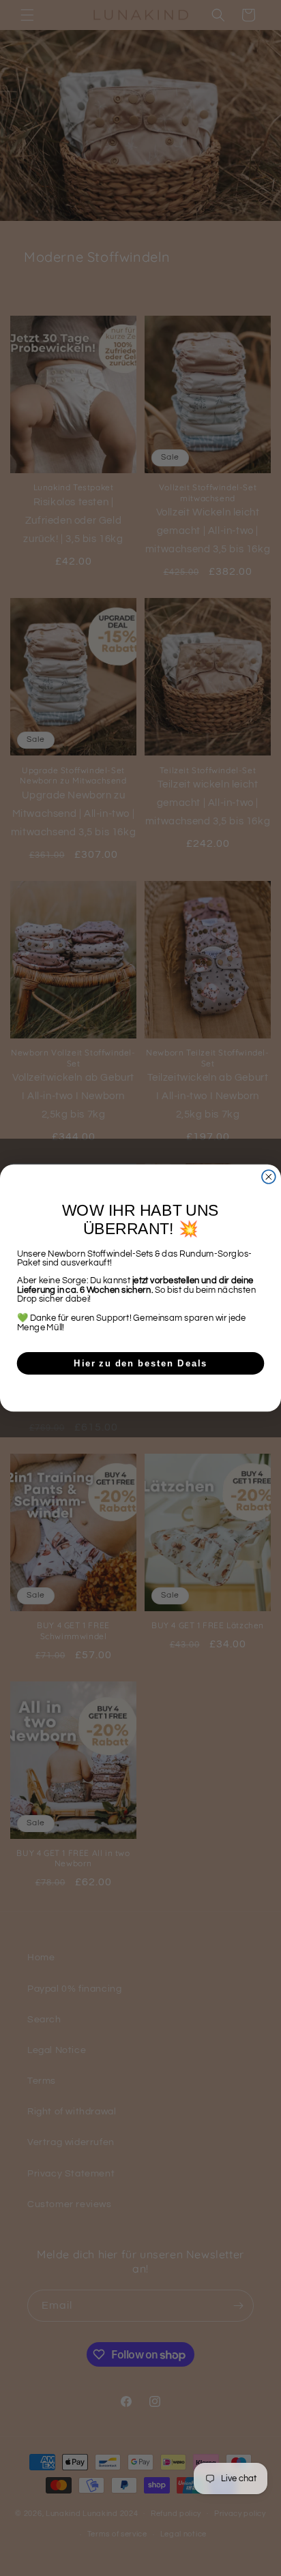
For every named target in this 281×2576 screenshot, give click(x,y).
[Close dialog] (269, 1177)
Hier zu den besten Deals (140, 1363)
